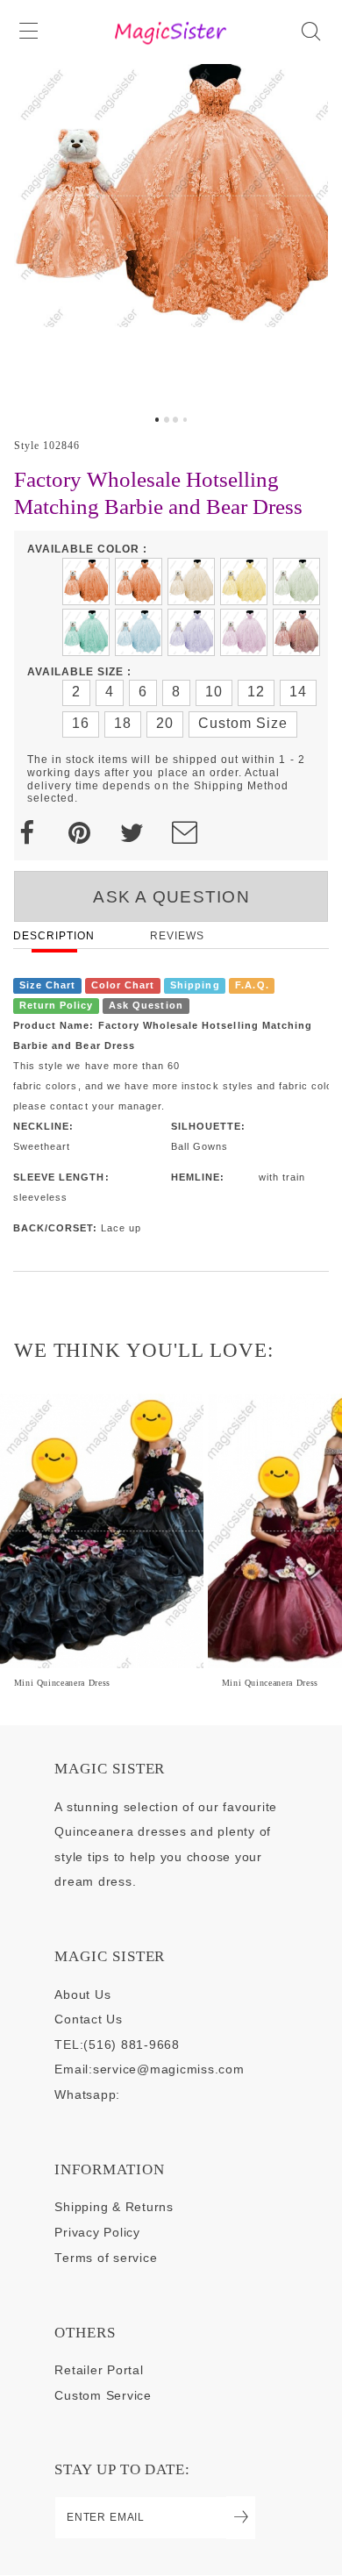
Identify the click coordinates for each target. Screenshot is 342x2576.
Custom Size (243, 723)
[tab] (157, 419)
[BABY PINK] (244, 632)
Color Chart (123, 986)
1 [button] (157, 419)
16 (81, 723)
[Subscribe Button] (241, 2518)
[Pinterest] (79, 833)
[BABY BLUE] (139, 632)
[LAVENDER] (191, 632)
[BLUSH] (296, 632)
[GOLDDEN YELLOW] (244, 582)
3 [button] (175, 419)
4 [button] (185, 419)
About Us (82, 1995)
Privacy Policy (97, 2233)
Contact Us (89, 2019)
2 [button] (167, 419)
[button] (30, 32)
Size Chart (47, 986)
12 (256, 692)
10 (214, 692)
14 (298, 692)
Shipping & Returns (114, 2207)
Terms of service (106, 2258)
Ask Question (146, 1005)
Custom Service (103, 2396)
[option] (171, 235)
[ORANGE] (139, 582)
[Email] (185, 833)
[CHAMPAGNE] (191, 582)
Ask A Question (171, 897)
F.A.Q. (252, 986)
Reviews (177, 936)
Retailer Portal (99, 2370)
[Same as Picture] (86, 582)
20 (165, 723)
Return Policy (57, 1005)
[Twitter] (132, 833)
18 (123, 723)
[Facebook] (27, 833)
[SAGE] (296, 582)
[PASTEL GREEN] (86, 632)
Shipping (195, 986)
